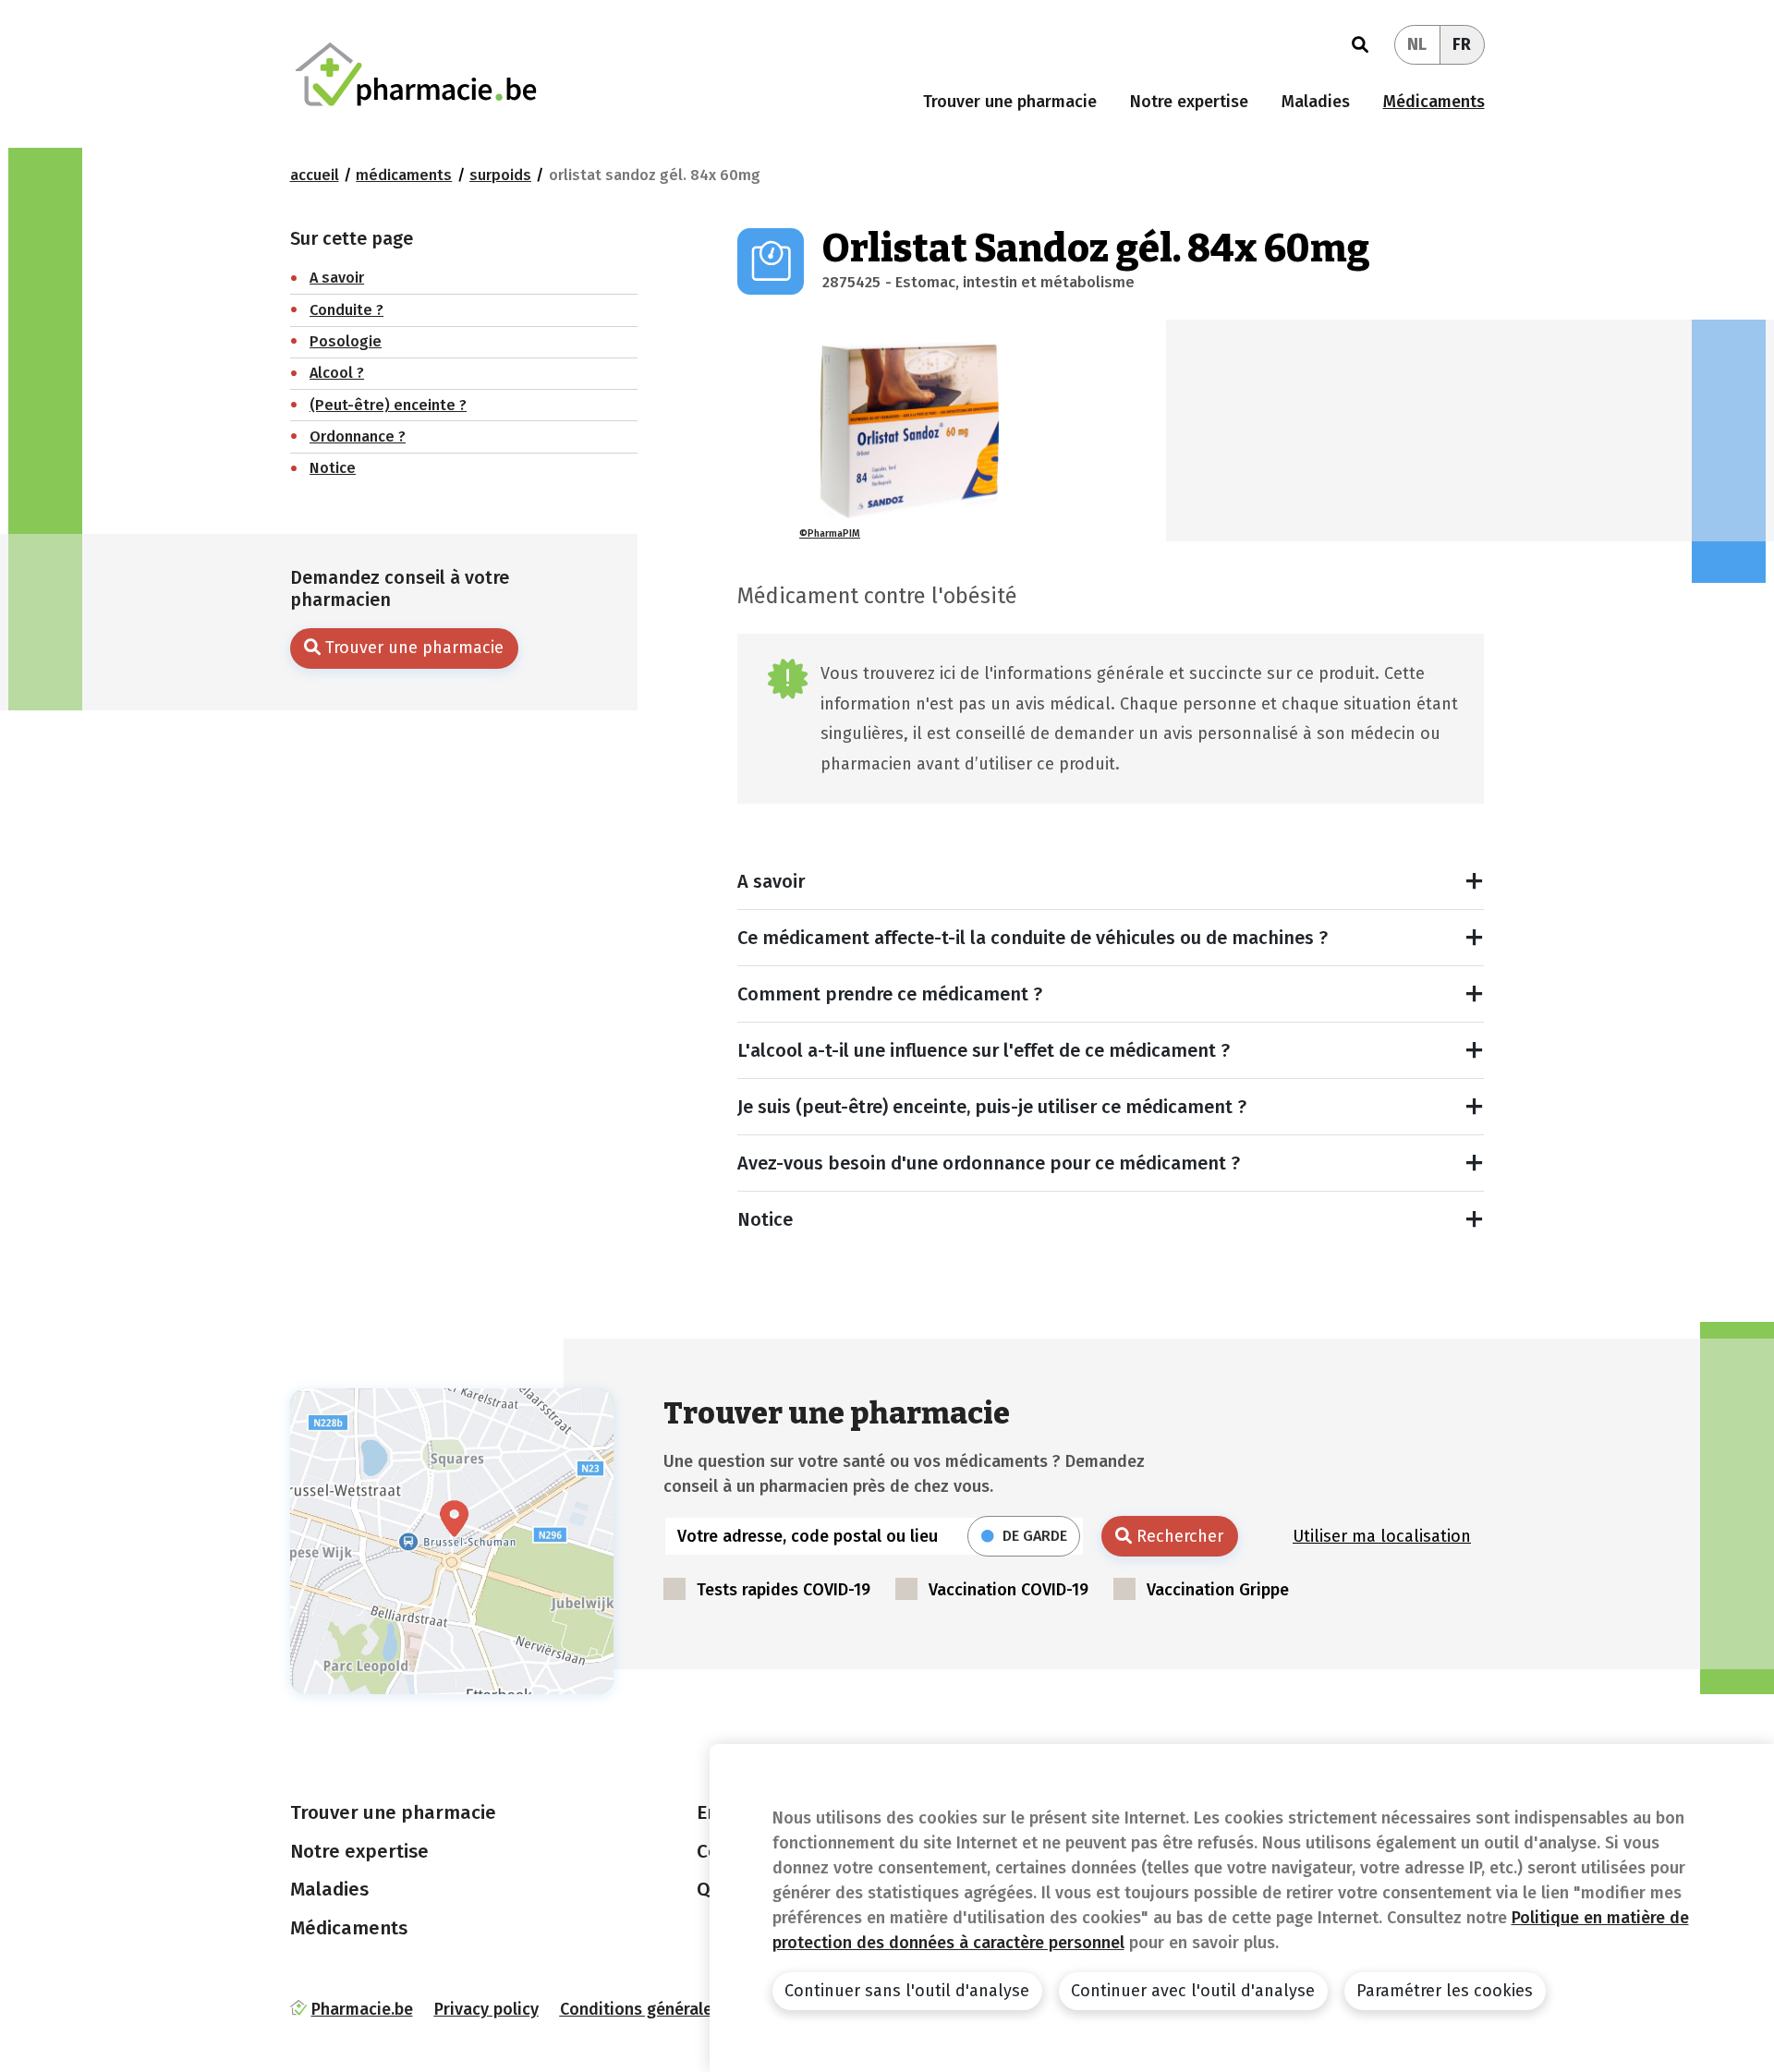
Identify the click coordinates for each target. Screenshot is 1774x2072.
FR (1462, 44)
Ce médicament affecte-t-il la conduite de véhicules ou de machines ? (1033, 938)
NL (1417, 44)
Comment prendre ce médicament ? (890, 994)
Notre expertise (1189, 102)
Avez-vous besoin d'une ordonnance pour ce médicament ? (989, 1163)
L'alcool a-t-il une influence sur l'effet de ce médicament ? (984, 1050)
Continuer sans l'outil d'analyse (907, 1991)
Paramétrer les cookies (1445, 1991)
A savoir (771, 881)
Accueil (315, 175)
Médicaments (1434, 102)
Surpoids (500, 175)
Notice (765, 1219)
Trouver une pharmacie (1010, 102)
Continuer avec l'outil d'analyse (1193, 1991)
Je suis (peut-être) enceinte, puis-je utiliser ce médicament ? (992, 1107)
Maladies (1316, 102)
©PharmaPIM (830, 533)
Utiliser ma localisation (1382, 1536)
